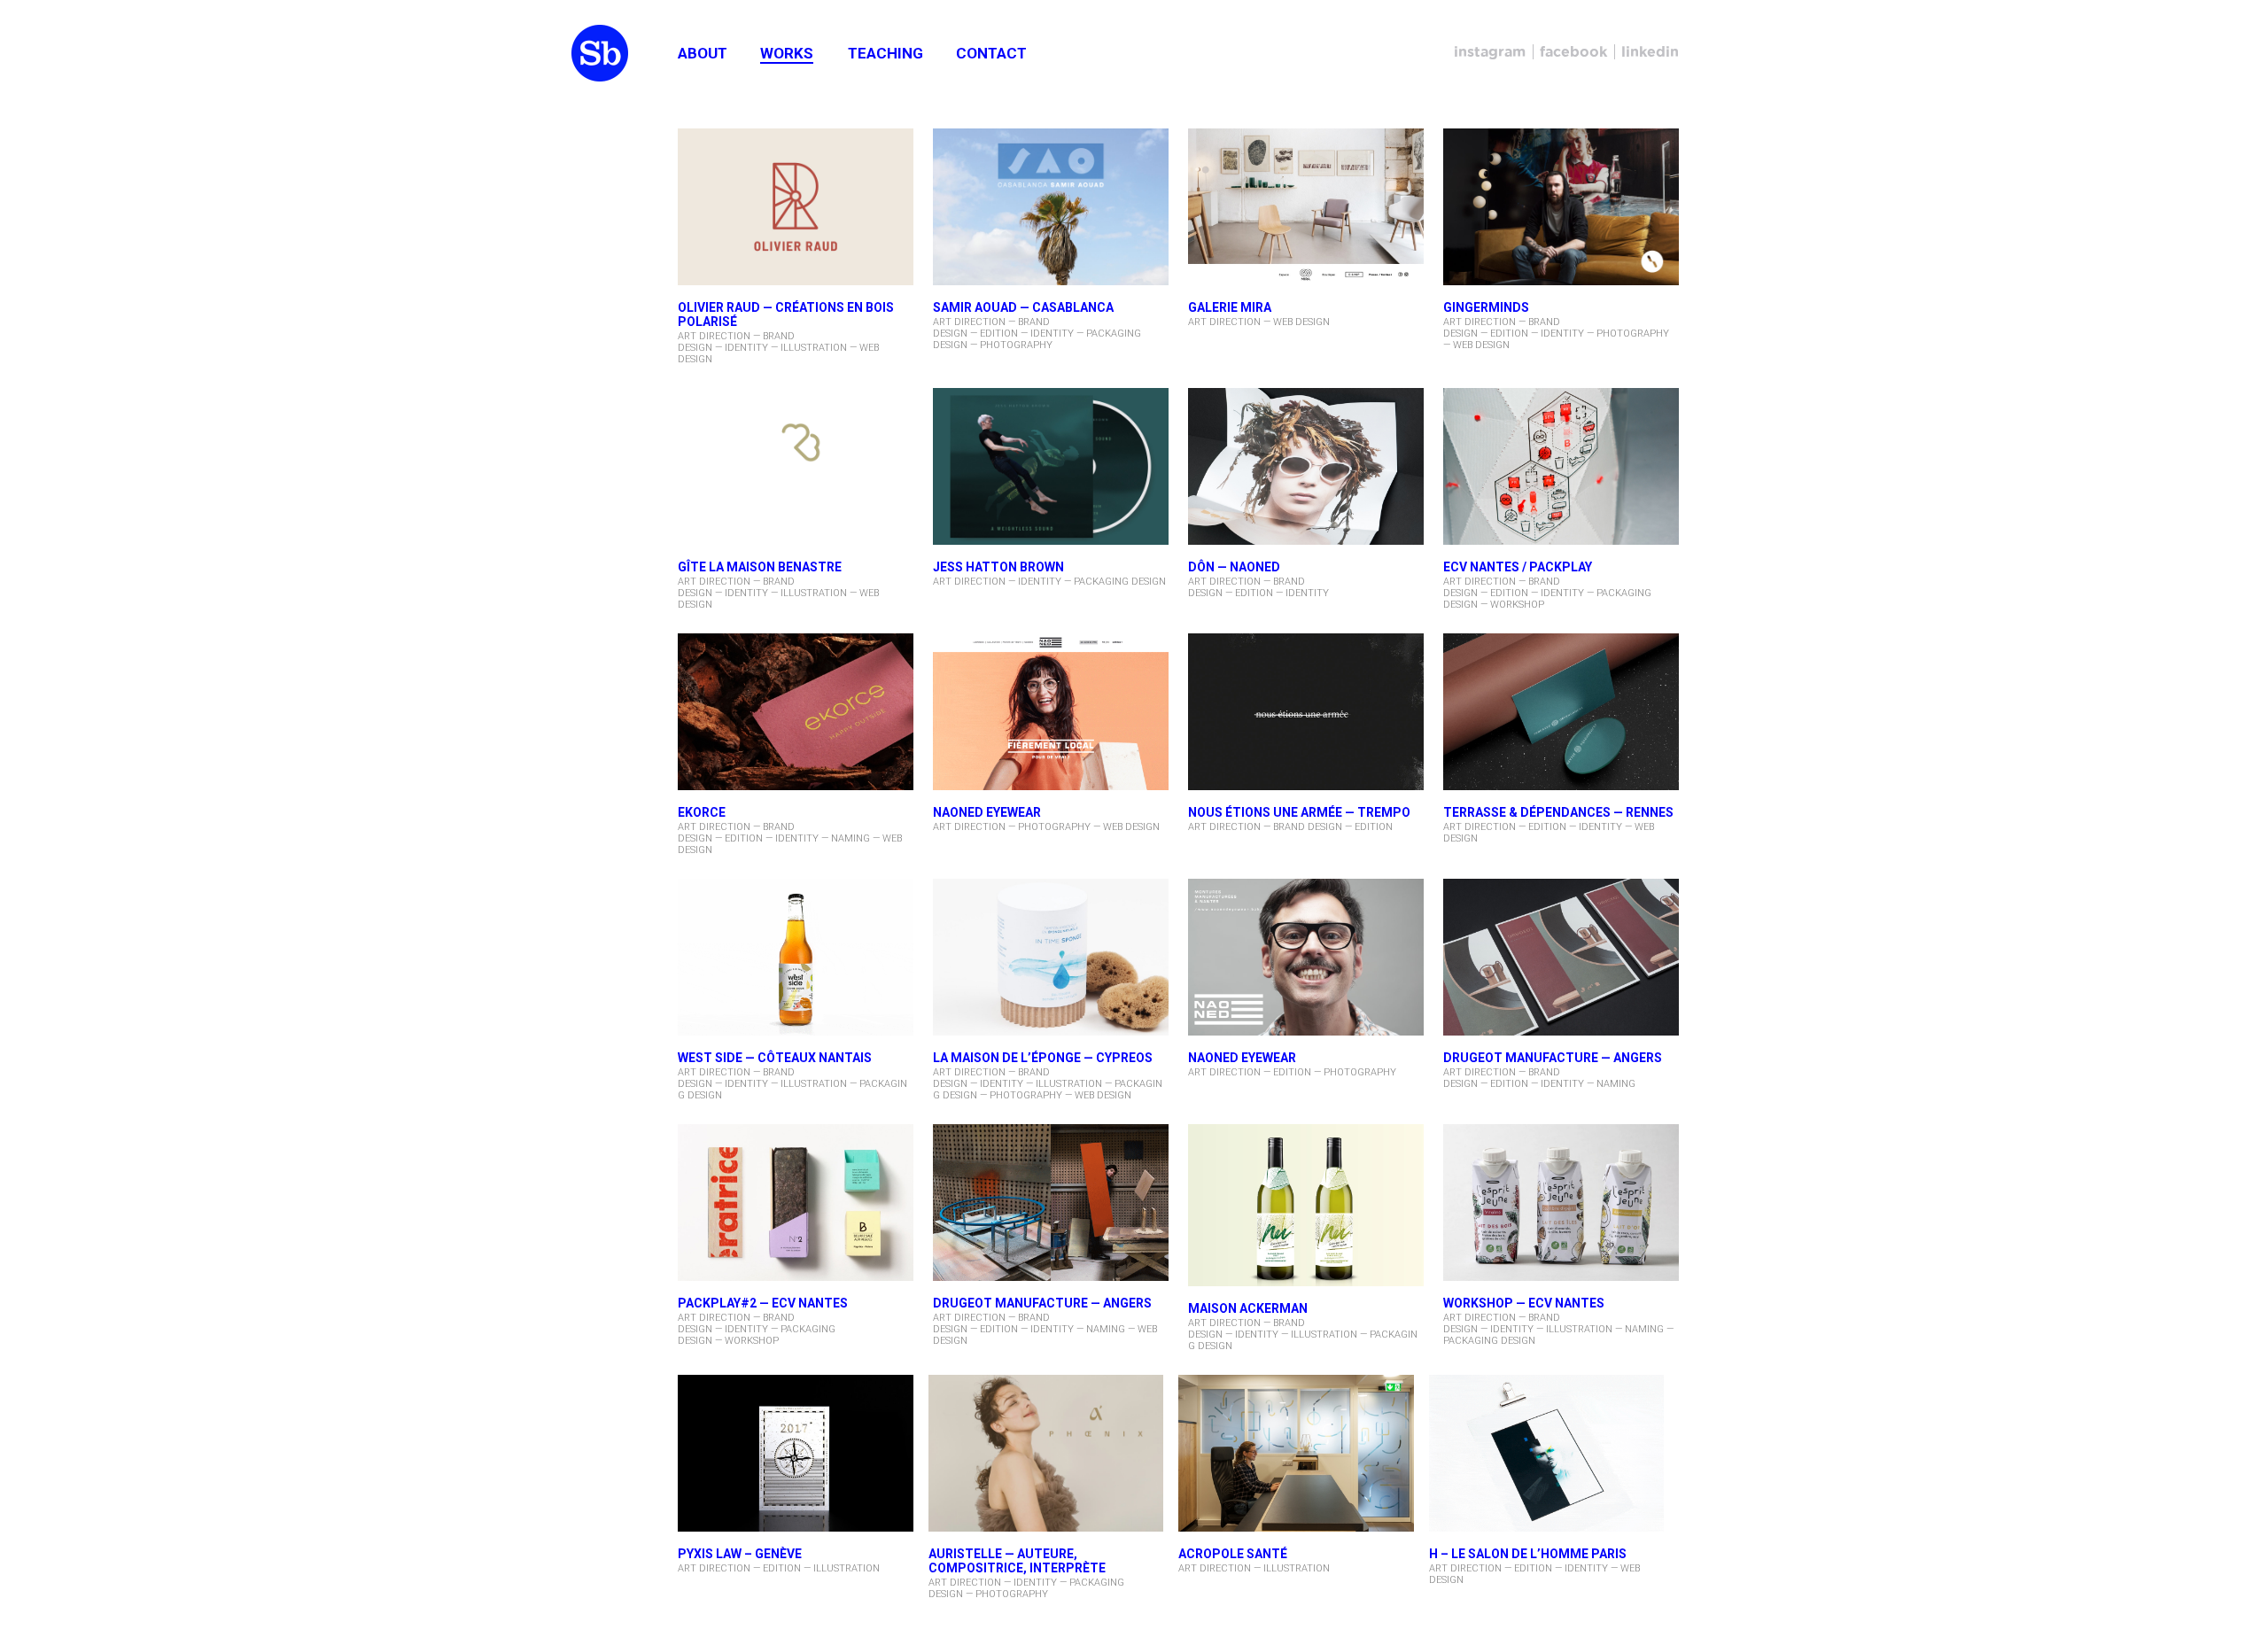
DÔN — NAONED (1234, 567)
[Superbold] (600, 54)
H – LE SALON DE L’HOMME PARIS (1528, 1554)
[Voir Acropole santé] (1296, 1455)
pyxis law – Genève (740, 1554)
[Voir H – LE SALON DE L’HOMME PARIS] (1547, 1455)
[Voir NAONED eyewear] (1051, 713)
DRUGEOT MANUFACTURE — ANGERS (1553, 1058)
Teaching (885, 53)
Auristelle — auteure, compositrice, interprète (1017, 1561)
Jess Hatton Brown (998, 567)
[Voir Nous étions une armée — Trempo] (1306, 713)
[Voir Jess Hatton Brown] (1051, 468)
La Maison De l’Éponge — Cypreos (1043, 1058)
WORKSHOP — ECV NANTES (1524, 1303)
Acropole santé (1233, 1554)
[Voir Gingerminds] (1561, 208)
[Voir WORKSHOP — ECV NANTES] (1561, 1204)
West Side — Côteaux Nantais (775, 1058)
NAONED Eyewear (1242, 1058)
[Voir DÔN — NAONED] (1306, 468)
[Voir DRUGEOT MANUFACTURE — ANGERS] (1561, 958)
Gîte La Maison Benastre (760, 567)
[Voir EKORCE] (796, 713)
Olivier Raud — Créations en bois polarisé (786, 314)
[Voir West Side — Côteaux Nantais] (796, 958)
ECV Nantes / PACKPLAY (1518, 567)
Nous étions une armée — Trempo (1299, 812)
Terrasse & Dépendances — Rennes (1558, 812)
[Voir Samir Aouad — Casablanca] (1051, 208)
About (703, 53)
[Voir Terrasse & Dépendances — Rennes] (1561, 713)
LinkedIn (1650, 52)
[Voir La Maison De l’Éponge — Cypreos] (1051, 958)
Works (787, 53)
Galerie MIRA (1230, 307)
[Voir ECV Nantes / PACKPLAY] (1561, 468)
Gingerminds (1486, 307)
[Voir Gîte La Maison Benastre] (796, 468)
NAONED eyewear (987, 812)
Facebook (1573, 52)
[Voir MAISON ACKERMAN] (1306, 1207)
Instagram (1490, 52)
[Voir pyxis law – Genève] (796, 1455)
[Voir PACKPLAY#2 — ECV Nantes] (796, 1204)
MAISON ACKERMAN (1248, 1308)
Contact (991, 53)
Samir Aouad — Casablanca (1023, 307)
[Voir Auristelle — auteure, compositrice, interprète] (1046, 1455)
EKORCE (702, 812)
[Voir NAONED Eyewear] (1306, 958)
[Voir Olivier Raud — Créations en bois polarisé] (796, 208)
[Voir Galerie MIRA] (1306, 208)
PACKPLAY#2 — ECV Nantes (763, 1303)
